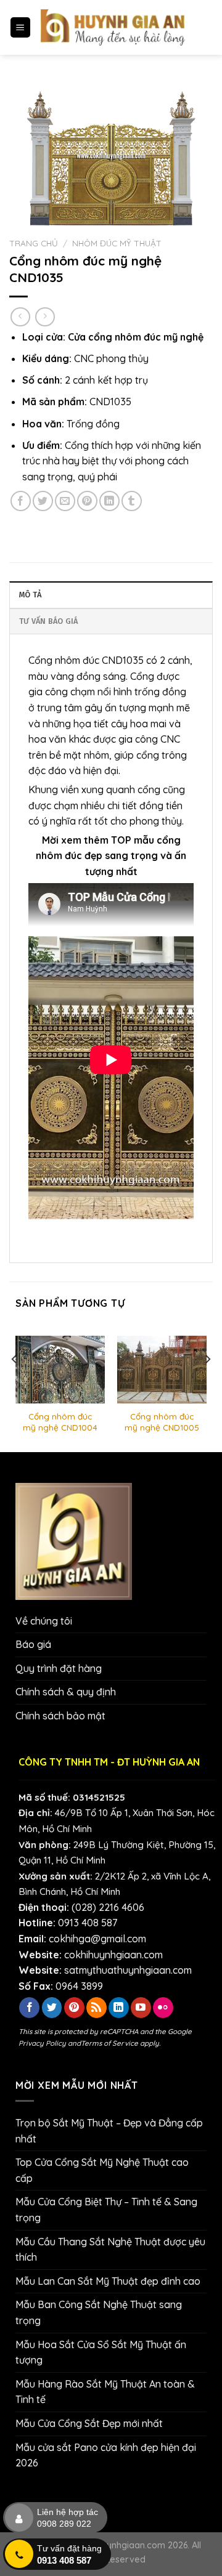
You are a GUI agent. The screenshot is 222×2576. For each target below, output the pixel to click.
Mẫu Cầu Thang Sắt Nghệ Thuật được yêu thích (110, 2250)
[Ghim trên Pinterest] (87, 501)
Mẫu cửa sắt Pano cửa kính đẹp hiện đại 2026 (106, 2455)
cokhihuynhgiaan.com (113, 1955)
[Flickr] (163, 2008)
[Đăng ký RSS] (97, 2008)
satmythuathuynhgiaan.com (128, 1970)
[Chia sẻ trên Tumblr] (132, 501)
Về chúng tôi (44, 1621)
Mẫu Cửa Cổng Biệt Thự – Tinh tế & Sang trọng (106, 2210)
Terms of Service (109, 2043)
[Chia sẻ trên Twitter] (43, 501)
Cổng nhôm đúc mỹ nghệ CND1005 (162, 1422)
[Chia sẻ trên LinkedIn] (109, 501)
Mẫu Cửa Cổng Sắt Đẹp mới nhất (89, 2423)
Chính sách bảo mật (60, 1716)
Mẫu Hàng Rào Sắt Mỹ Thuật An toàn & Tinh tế (105, 2392)
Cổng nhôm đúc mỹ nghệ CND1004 (60, 1422)
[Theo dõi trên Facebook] (29, 2008)
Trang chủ (34, 243)
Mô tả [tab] (30, 595)
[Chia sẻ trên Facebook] (21, 501)
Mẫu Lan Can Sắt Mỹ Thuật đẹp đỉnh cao (108, 2281)
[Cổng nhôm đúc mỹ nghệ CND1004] (60, 1369)
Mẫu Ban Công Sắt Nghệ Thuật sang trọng (99, 2312)
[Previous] (15, 1383)
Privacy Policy (42, 2043)
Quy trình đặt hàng (59, 1668)
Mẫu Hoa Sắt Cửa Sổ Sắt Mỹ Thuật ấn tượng (101, 2352)
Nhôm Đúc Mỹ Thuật (117, 243)
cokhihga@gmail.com (97, 1939)
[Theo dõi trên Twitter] (52, 2008)
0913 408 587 (88, 1923)
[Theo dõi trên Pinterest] (74, 2008)
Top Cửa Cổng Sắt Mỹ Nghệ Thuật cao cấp (102, 2170)
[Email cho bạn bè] (65, 501)
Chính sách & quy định (66, 1692)
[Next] (207, 1383)
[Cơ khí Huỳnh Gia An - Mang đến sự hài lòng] (113, 27)
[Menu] (21, 27)
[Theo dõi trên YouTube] (141, 2008)
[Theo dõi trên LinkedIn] (119, 2008)
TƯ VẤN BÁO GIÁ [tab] (49, 621)
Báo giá (33, 1644)
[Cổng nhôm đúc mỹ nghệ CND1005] (162, 1369)
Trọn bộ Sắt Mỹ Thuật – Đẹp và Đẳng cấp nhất (109, 2131)
